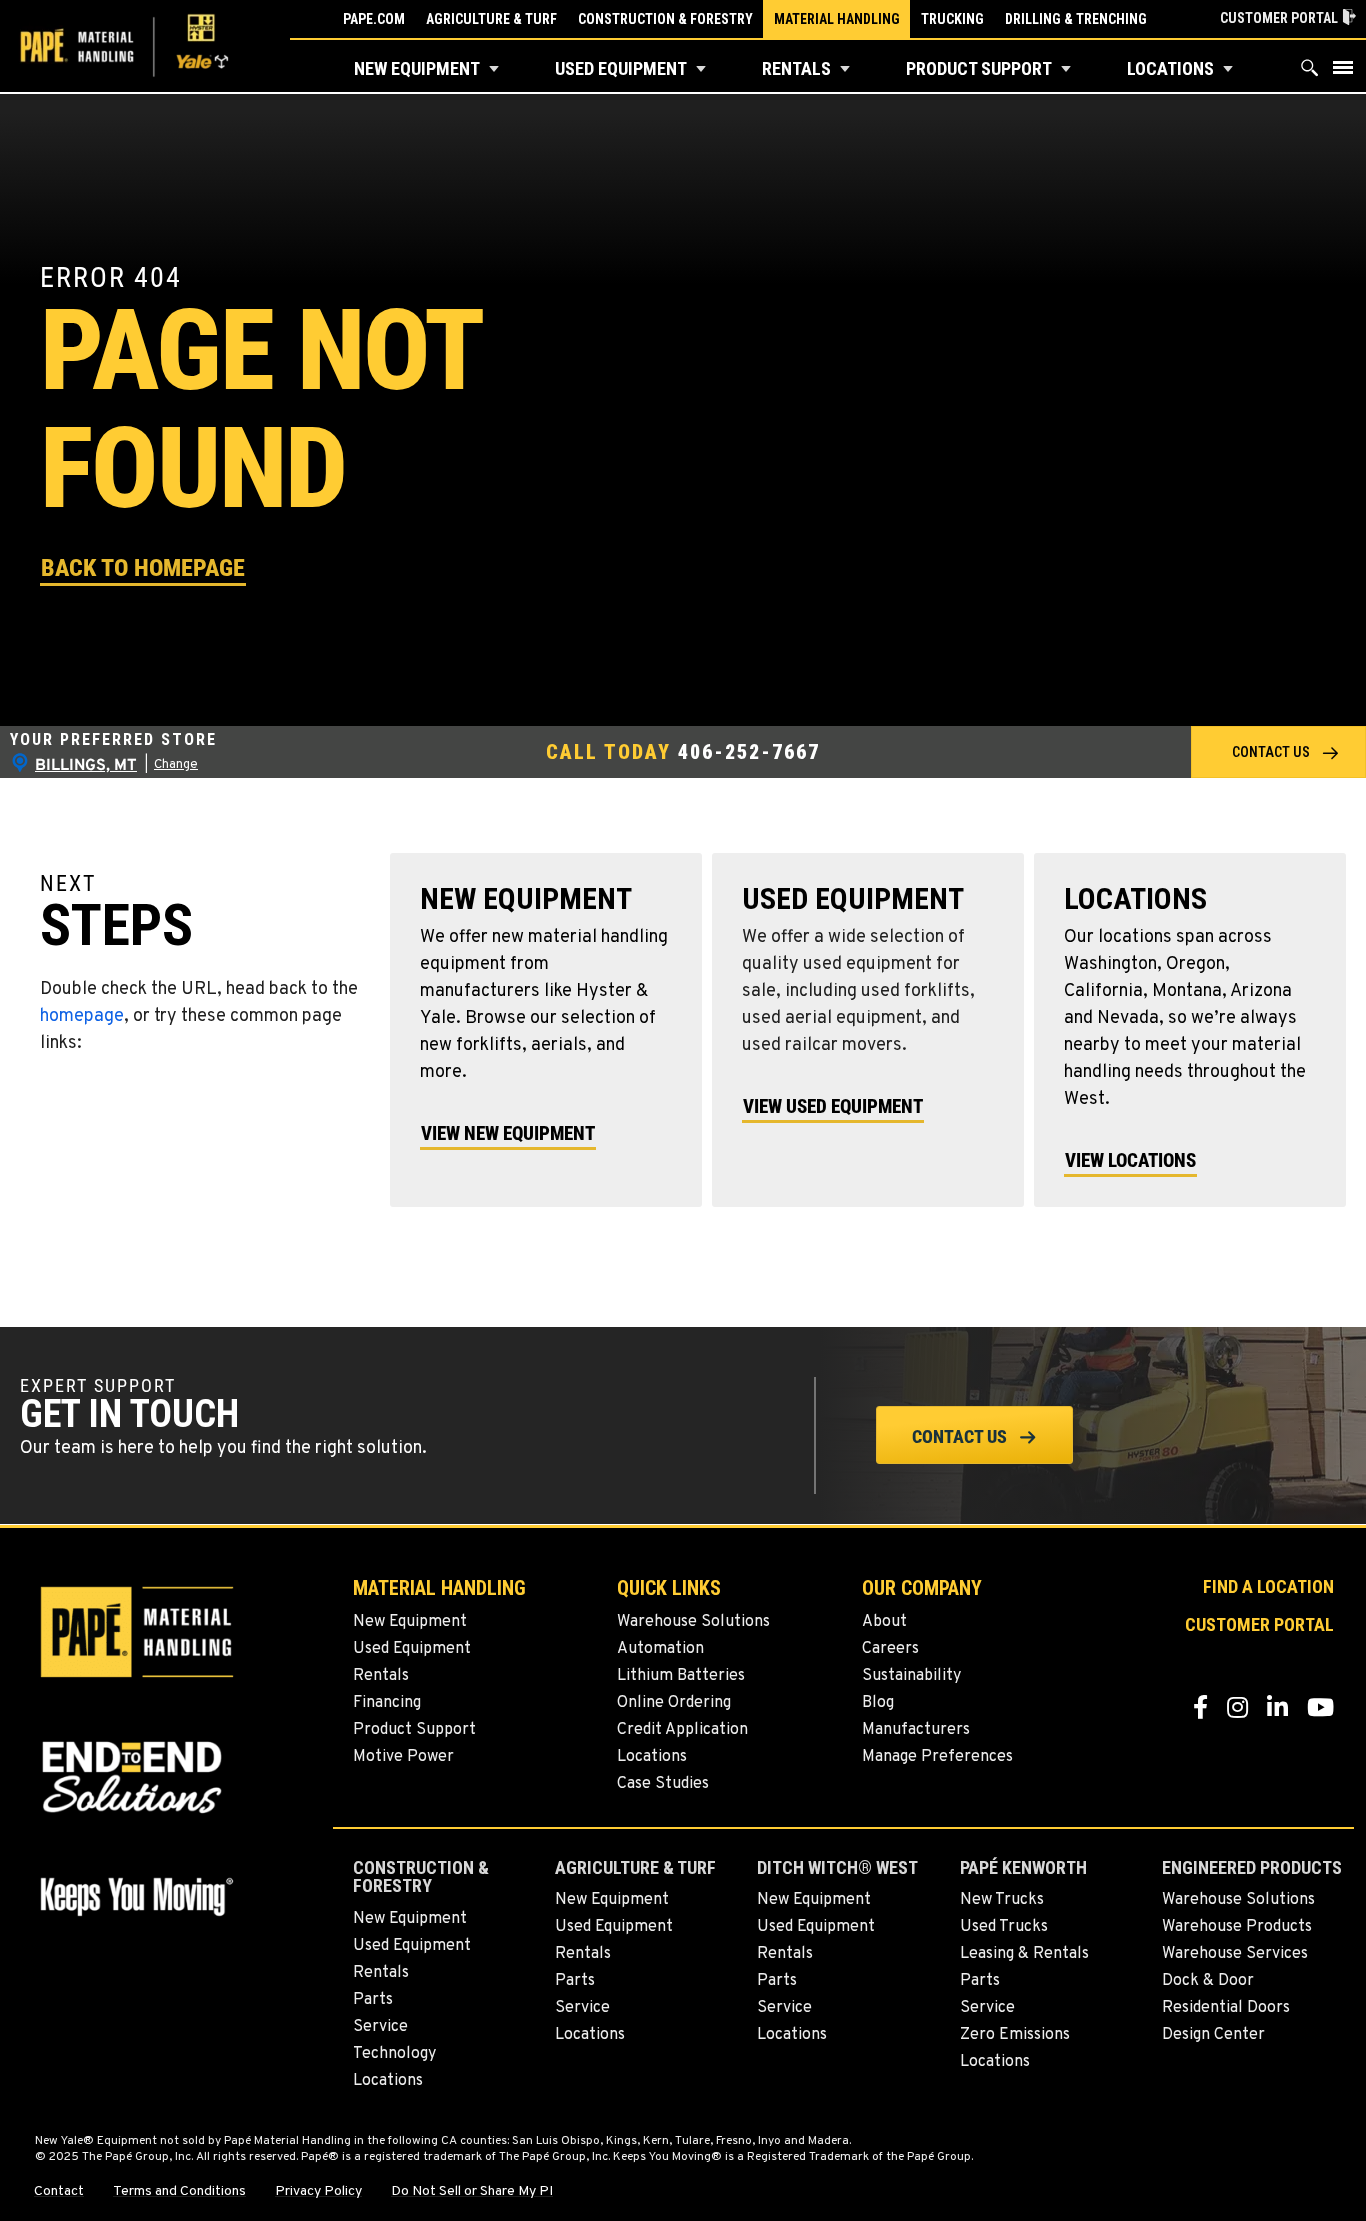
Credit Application (682, 1730)
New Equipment (417, 68)
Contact (59, 2192)
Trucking (952, 19)
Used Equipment (621, 68)
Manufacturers (916, 1730)
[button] (494, 69)
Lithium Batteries (681, 1676)
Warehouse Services (1235, 1954)
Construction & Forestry (665, 19)
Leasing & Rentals (1024, 1954)
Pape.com (374, 19)
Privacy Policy (318, 2192)
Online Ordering (674, 1703)
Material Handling (837, 19)
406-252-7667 (749, 751)
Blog (878, 1703)
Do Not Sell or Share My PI (472, 2192)
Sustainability (911, 1676)
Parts (373, 2000)
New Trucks (1002, 1900)
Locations (1170, 68)
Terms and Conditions (179, 2192)
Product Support (979, 68)
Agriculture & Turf (491, 19)
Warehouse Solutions (693, 1622)
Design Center (1213, 2035)
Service (380, 2027)
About (884, 1622)
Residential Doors (1226, 2008)
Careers (890, 1649)
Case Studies (663, 1784)
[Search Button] (1310, 72)
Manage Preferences (937, 1757)
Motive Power (403, 1757)
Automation (660, 1649)
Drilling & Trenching (1076, 19)
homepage (82, 1016)
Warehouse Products (1237, 1927)
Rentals (796, 68)
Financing (387, 1703)
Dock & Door (1208, 1981)
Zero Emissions (1015, 2035)
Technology (394, 2054)
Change (176, 765)
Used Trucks (1004, 1927)
